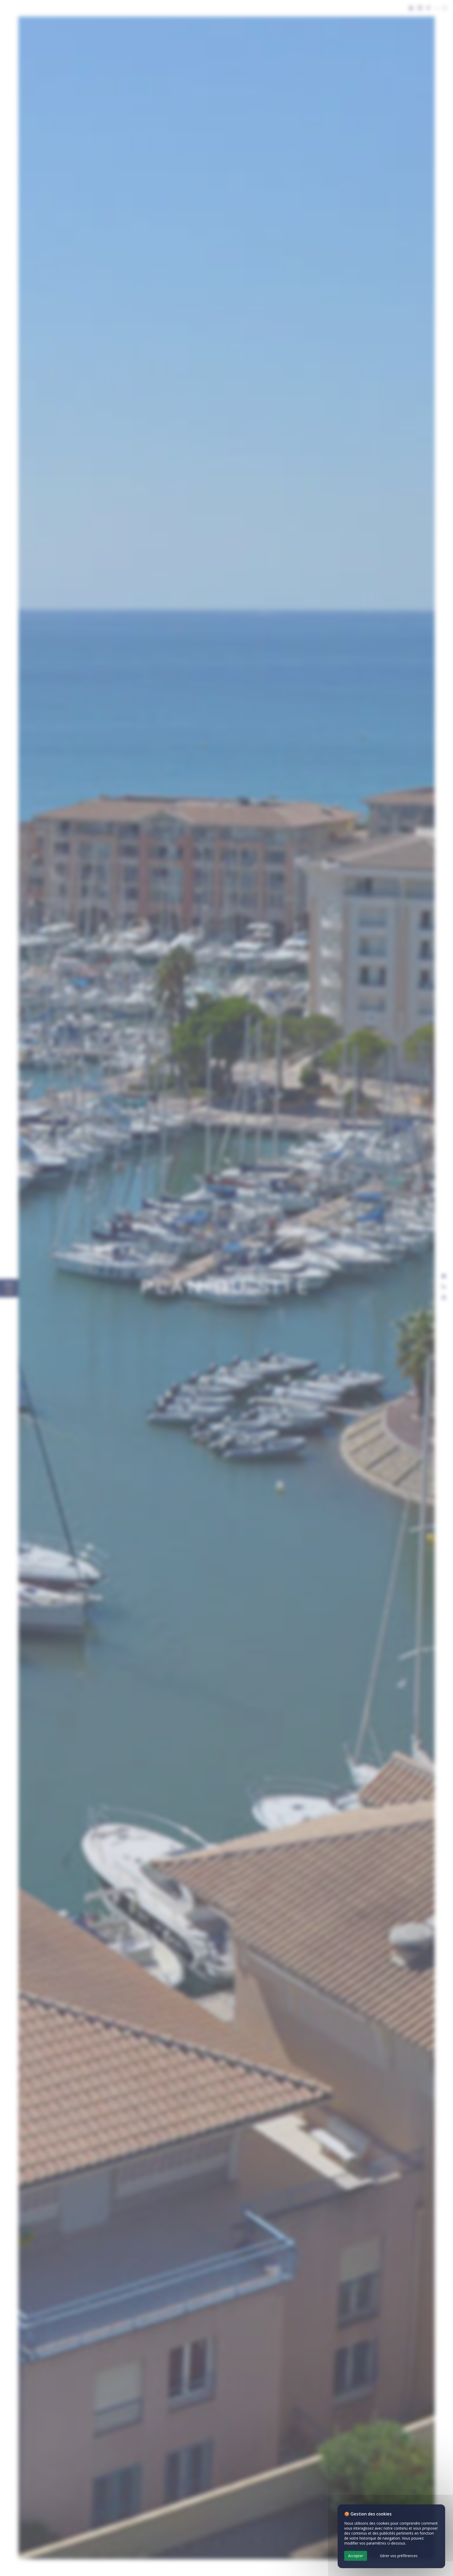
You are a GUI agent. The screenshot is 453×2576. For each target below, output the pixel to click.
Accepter (356, 2556)
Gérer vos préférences (399, 2556)
